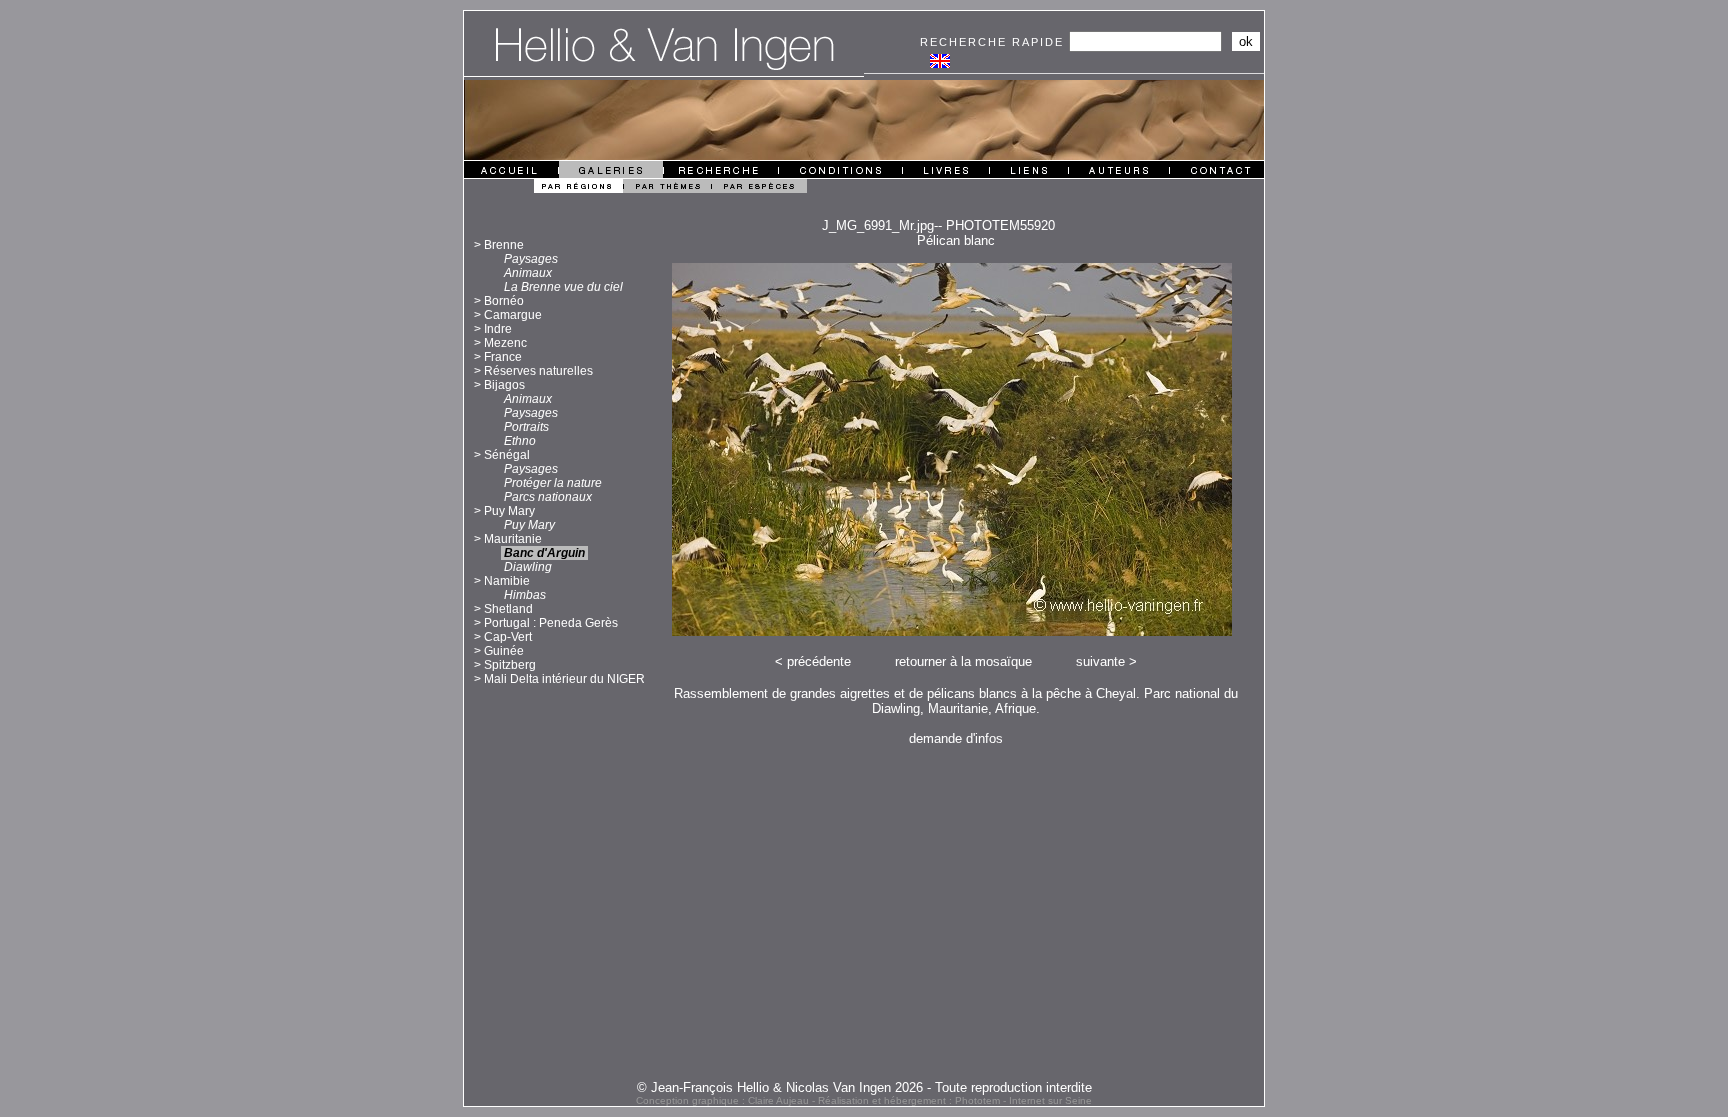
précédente (819, 661)
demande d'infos (956, 738)
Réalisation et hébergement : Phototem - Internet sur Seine (955, 1100)
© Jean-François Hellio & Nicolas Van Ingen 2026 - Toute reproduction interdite (864, 1087)
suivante (1100, 661)
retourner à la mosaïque (963, 661)
